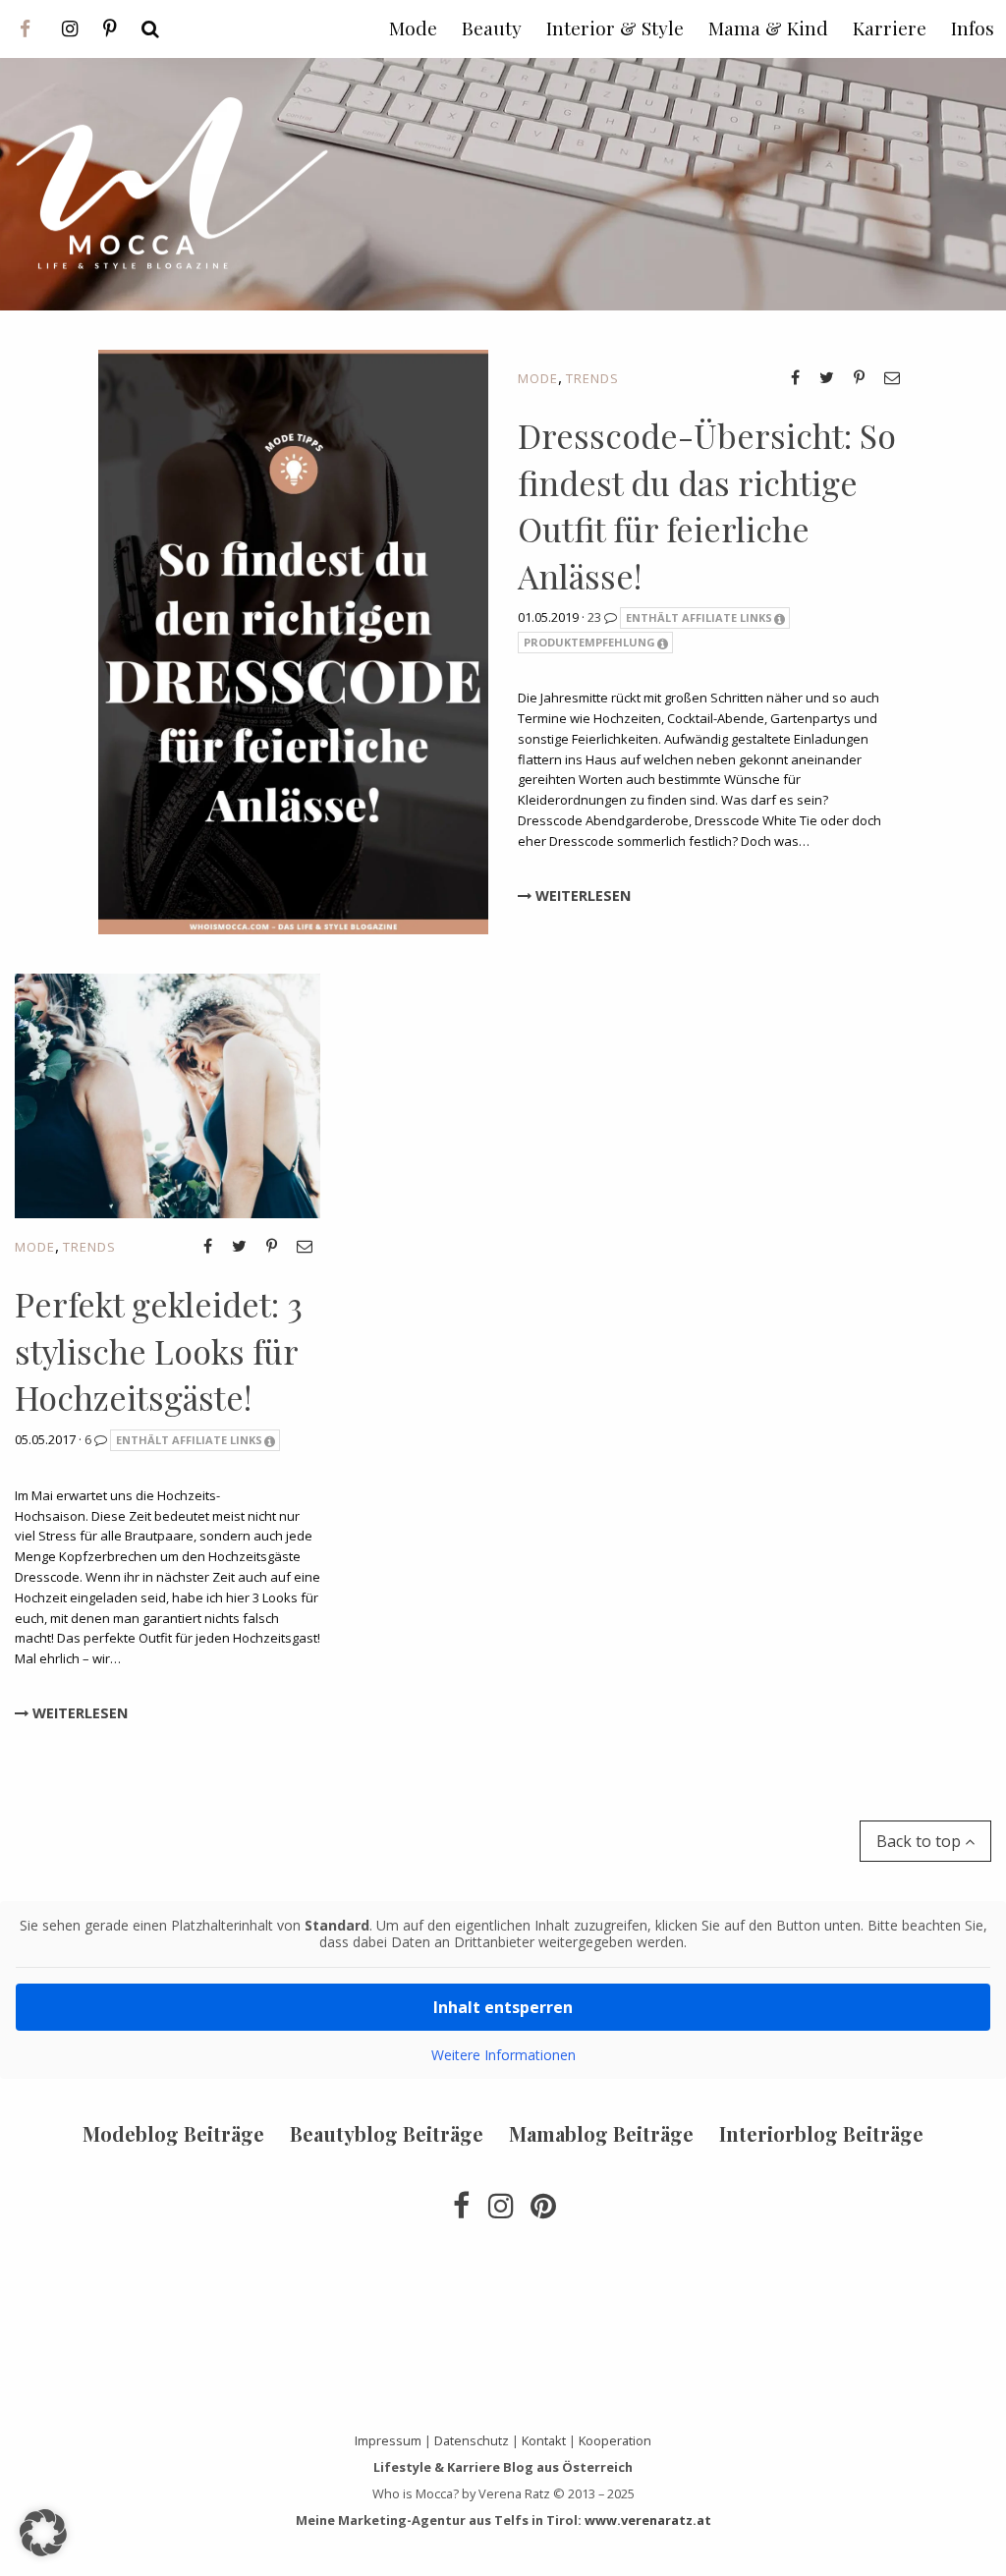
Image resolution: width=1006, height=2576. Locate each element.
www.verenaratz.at (648, 2520)
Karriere (890, 28)
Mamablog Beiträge (601, 2133)
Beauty (492, 28)
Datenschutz (472, 2440)
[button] (43, 2533)
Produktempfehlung (589, 642)
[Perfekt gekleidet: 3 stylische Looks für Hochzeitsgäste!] (168, 1094)
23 (596, 617)
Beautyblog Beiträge (387, 2133)
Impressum (388, 2440)
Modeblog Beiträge (173, 2133)
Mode (538, 378)
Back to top (921, 1841)
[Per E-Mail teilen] (892, 377)
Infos (973, 28)
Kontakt (544, 2440)
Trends (592, 378)
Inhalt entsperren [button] (503, 2007)
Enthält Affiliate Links (699, 617)
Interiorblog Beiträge (821, 2133)
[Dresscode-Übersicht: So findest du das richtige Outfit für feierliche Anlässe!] (293, 641)
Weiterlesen (581, 896)
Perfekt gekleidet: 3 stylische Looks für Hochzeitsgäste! (159, 1350)
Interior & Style (615, 28)
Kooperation (615, 2440)
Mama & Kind (768, 28)
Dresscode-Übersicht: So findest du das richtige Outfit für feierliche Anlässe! (707, 505)
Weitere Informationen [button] (503, 2055)
